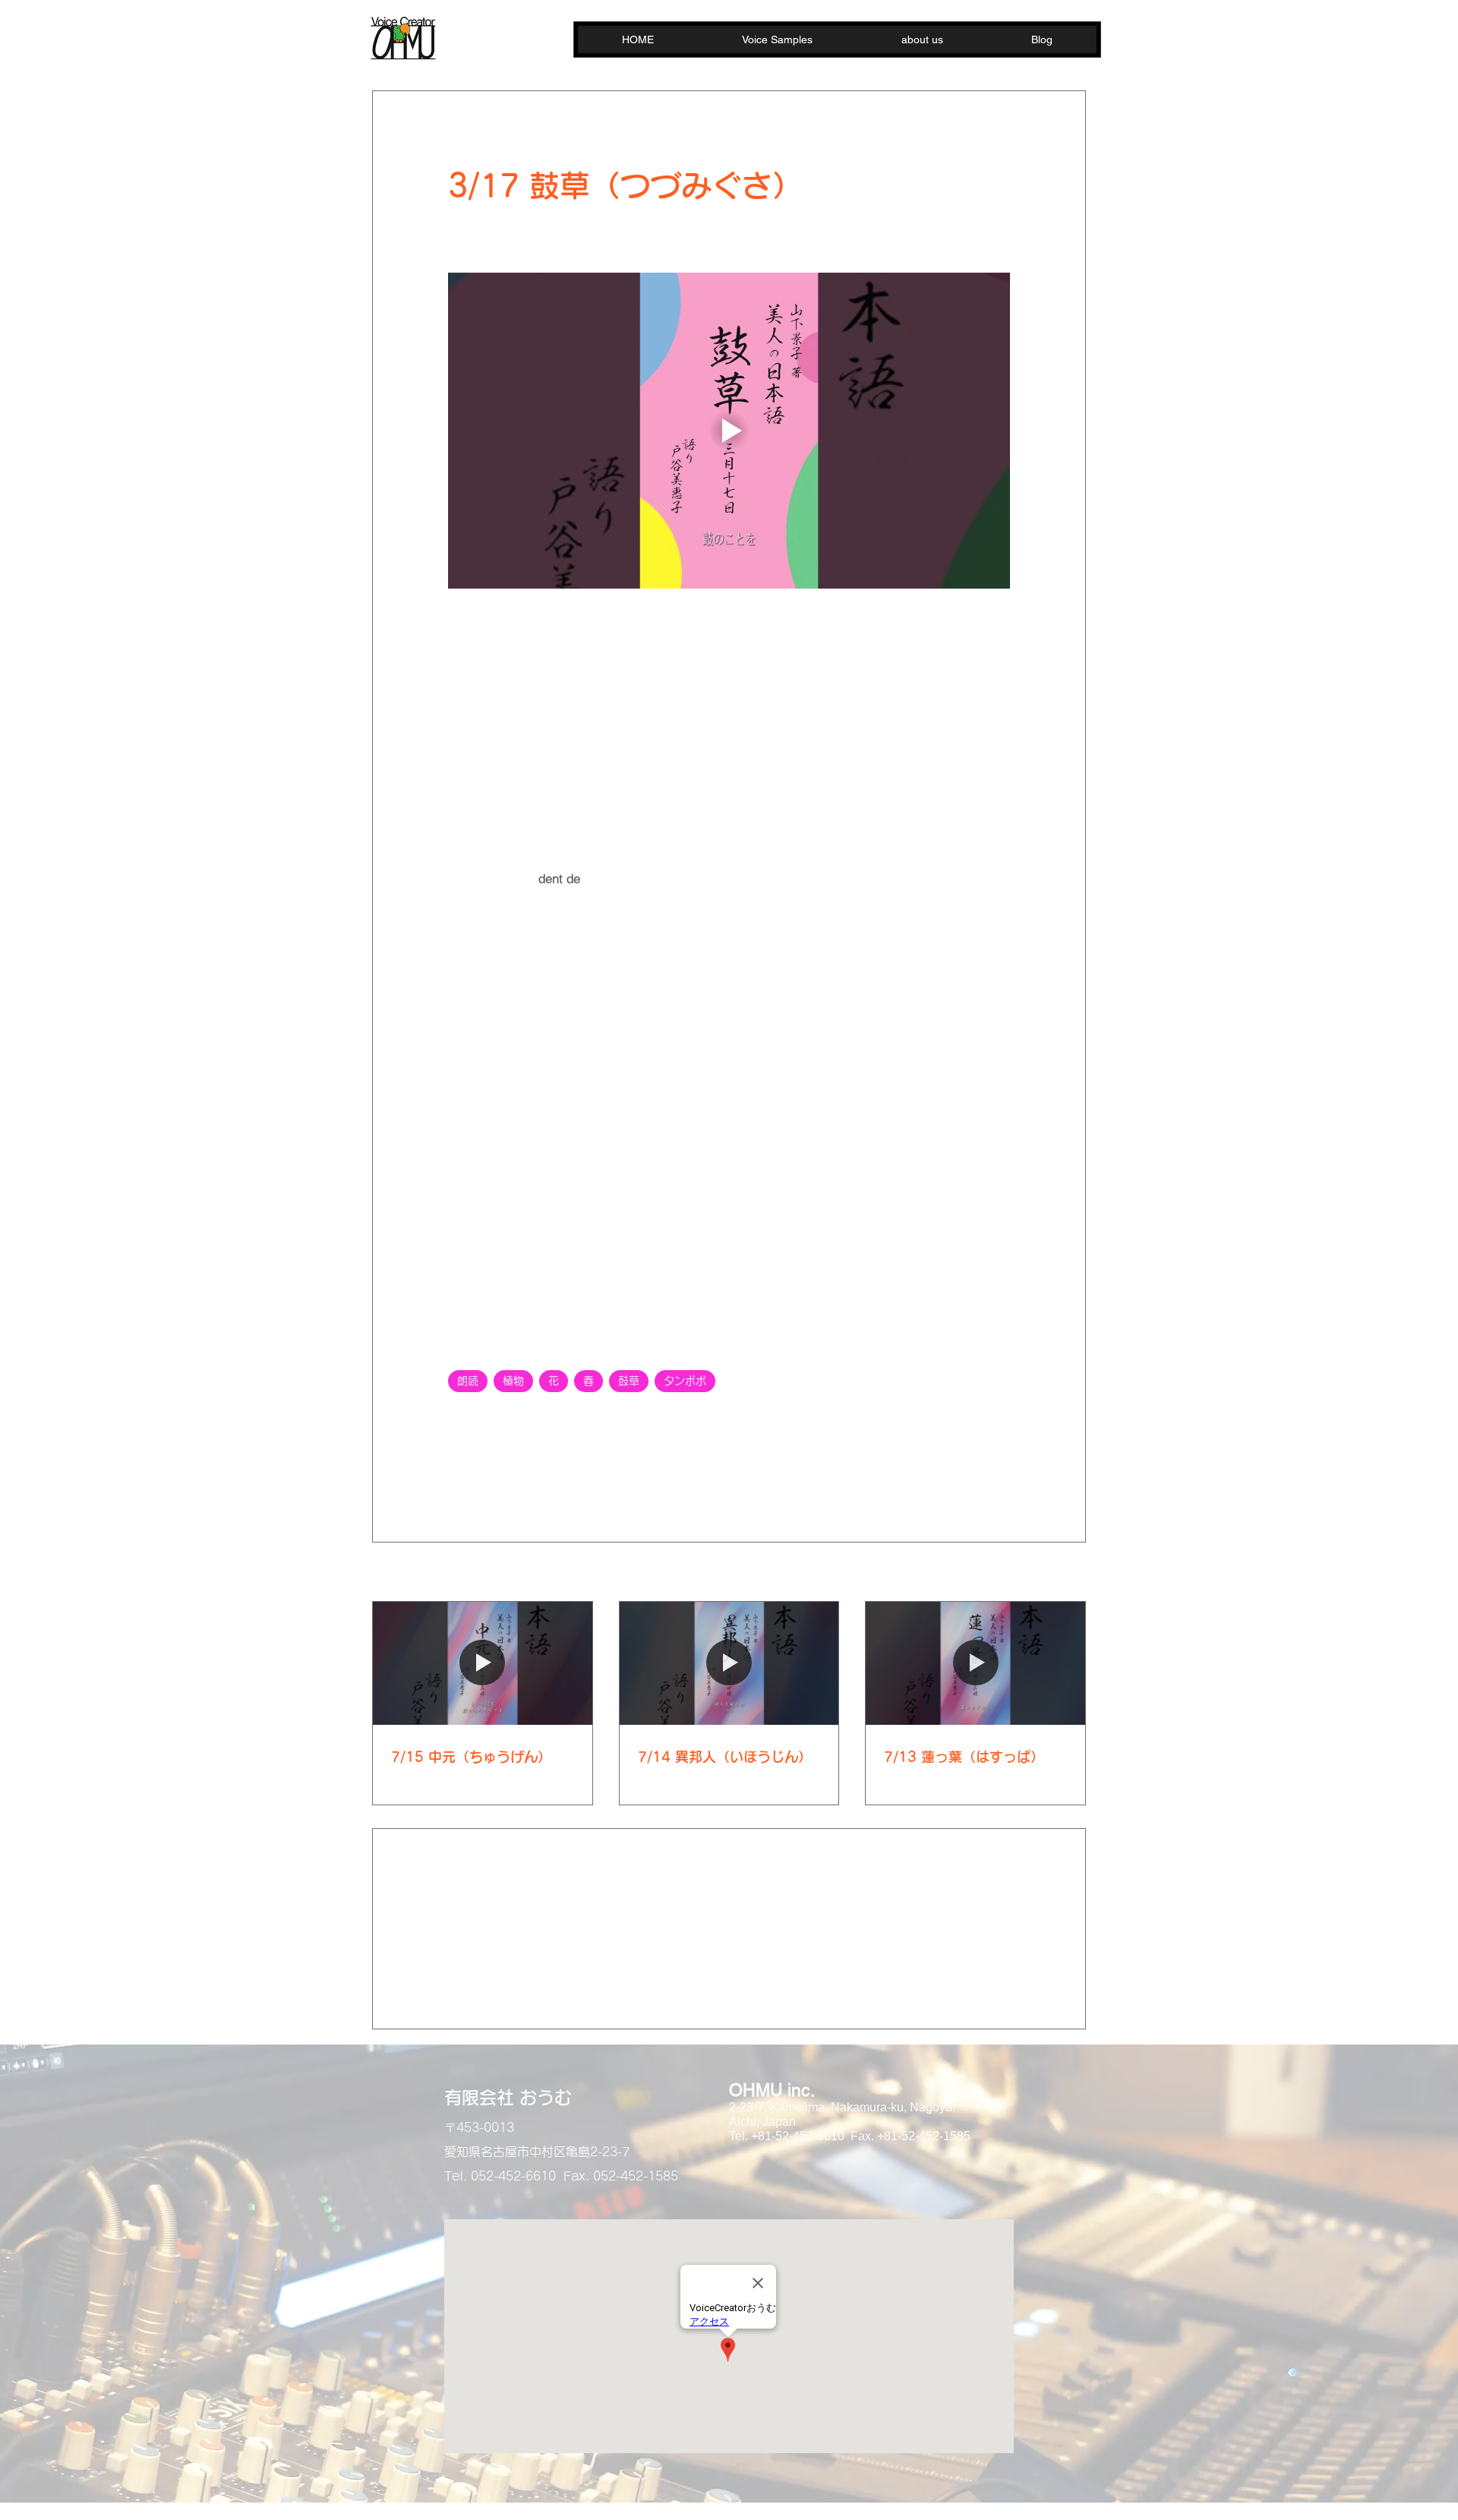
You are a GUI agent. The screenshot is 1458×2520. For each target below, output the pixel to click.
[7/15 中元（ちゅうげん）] (483, 1663)
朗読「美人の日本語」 (504, 1419)
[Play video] (729, 431)
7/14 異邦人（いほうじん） (725, 1757)
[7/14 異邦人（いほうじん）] (729, 1663)
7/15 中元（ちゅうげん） (471, 1757)
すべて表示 (1059, 1573)
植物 (513, 1381)
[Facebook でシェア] (455, 1472)
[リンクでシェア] (567, 1472)
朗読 (468, 1381)
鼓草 (629, 1381)
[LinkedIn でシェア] (530, 1472)
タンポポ (685, 1381)
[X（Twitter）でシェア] (492, 1472)
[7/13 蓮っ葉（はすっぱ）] (975, 1663)
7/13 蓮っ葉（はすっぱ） (964, 1757)
